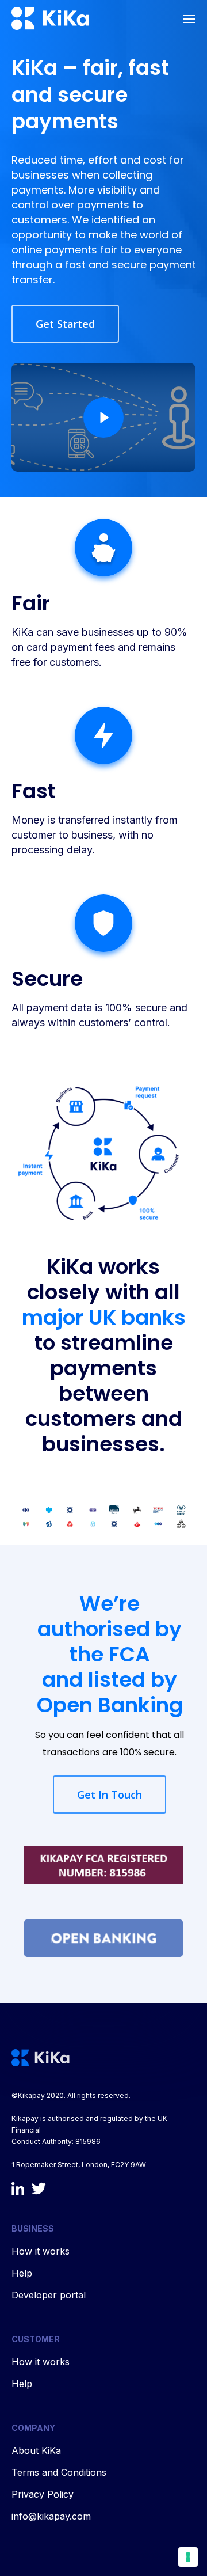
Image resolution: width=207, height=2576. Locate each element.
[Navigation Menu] (189, 18)
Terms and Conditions (59, 2472)
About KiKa (36, 2450)
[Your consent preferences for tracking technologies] (188, 2557)
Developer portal (49, 2295)
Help (22, 2273)
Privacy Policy (43, 2494)
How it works (41, 2251)
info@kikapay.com (51, 2516)
